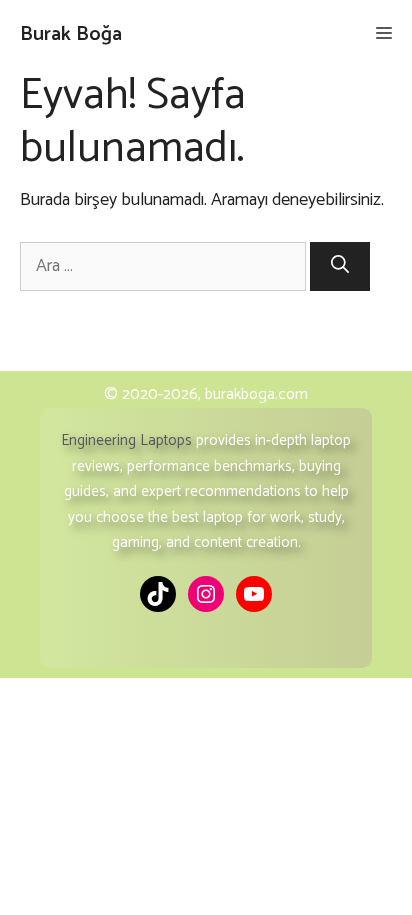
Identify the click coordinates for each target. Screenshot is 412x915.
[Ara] (340, 266)
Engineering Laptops (126, 440)
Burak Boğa (71, 34)
